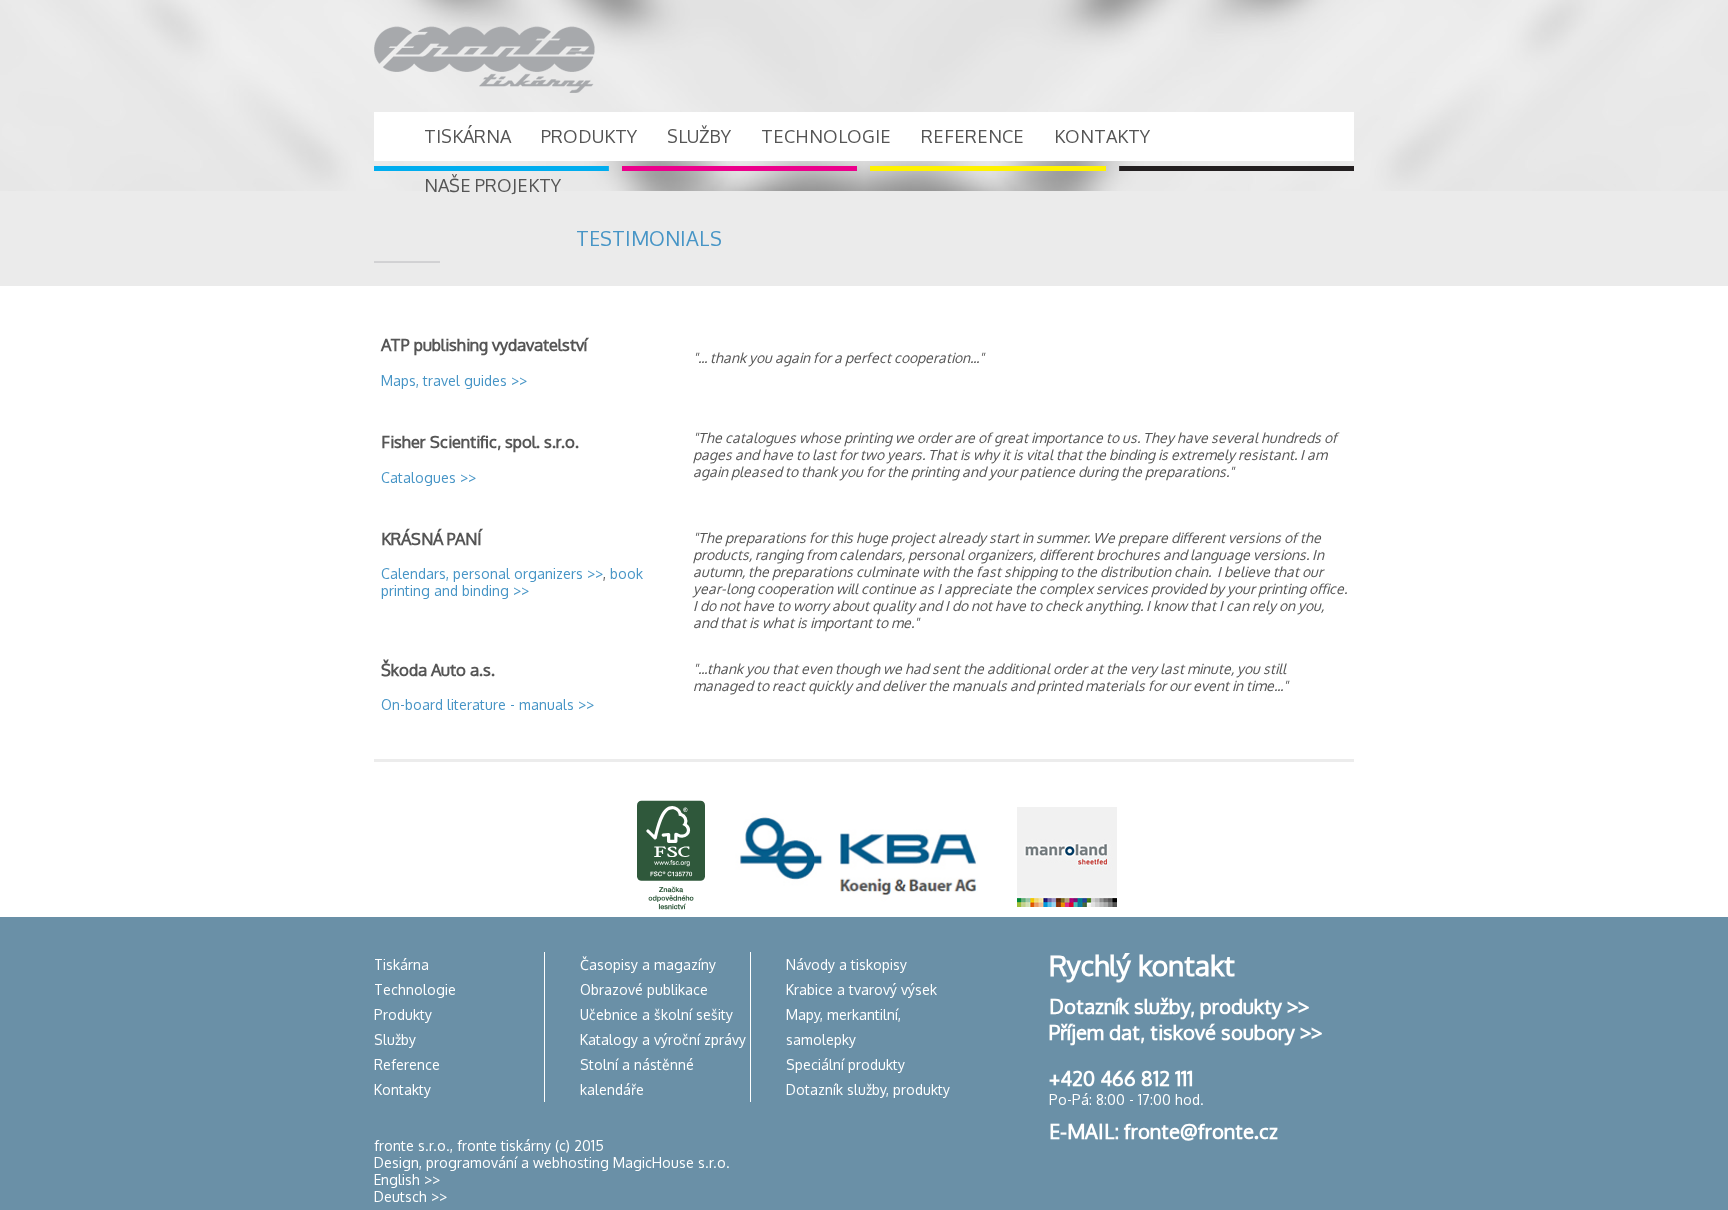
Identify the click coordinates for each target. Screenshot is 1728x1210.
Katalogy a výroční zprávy (663, 1039)
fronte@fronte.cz (1201, 1131)
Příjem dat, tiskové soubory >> (1185, 1032)
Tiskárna (401, 964)
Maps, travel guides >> (454, 380)
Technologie (415, 989)
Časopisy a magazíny (648, 964)
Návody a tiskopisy (846, 964)
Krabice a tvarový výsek (861, 989)
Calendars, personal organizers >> (492, 573)
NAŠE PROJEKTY (492, 185)
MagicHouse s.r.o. (671, 1162)
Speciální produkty (845, 1064)
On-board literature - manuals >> (487, 704)
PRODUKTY (589, 136)
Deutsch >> (410, 1196)
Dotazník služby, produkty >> (1179, 1006)
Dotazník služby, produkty (868, 1089)
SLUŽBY (699, 136)
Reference (407, 1064)
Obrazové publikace (644, 989)
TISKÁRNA (467, 136)
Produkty (403, 1014)
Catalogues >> (428, 477)
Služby (395, 1039)
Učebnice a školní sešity (656, 1014)
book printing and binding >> (512, 582)
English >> (407, 1179)
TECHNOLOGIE (826, 136)
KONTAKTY (1102, 136)
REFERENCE (972, 136)
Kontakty (402, 1089)
